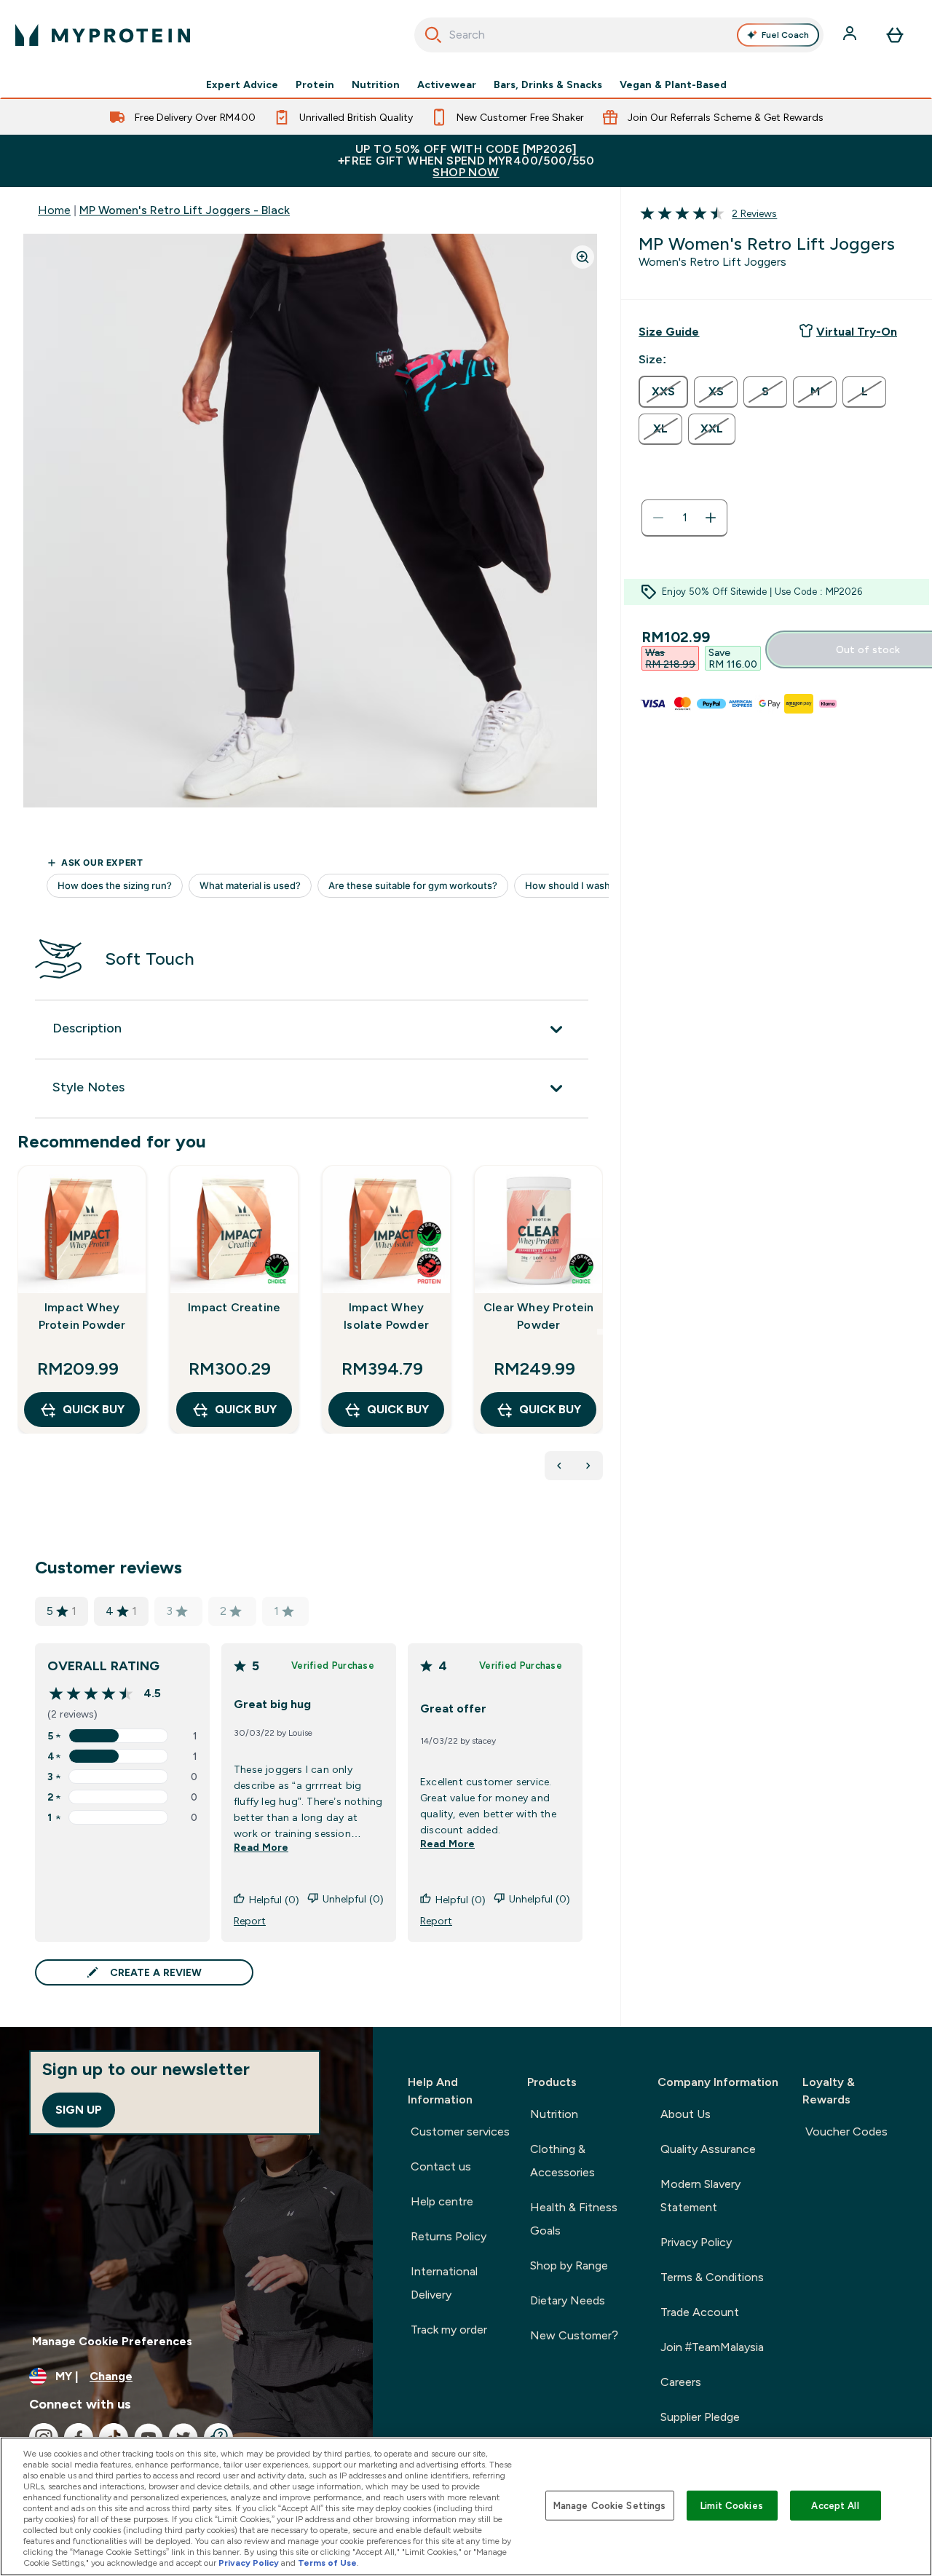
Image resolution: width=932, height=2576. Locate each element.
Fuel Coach (785, 35)
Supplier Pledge (700, 2417)
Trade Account (700, 2312)
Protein (315, 84)
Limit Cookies (732, 2505)
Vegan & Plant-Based (673, 84)
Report (250, 1921)
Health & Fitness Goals (574, 2219)
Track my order (449, 2330)
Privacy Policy (696, 2242)
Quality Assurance (708, 2149)
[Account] (851, 35)
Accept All (835, 2505)
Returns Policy (449, 2236)
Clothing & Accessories (562, 2161)
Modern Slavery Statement (700, 2196)
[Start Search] (433, 35)
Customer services (460, 2131)
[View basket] (895, 35)
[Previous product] (559, 1466)
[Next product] (588, 1466)
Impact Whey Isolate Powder (386, 1316)
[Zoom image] (582, 257)
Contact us (441, 2166)
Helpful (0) (274, 1900)
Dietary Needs (568, 2300)
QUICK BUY (94, 1409)
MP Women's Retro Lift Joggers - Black (185, 210)
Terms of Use (327, 2563)
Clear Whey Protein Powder (539, 1316)
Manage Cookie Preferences (112, 2341)
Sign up (79, 2110)
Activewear (447, 84)
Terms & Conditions (712, 2277)
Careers (681, 2382)
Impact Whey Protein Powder (82, 1316)
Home (54, 210)
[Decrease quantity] (658, 518)
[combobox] (619, 35)
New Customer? (574, 2335)
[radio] (663, 392)
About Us (686, 2114)
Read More (261, 1847)
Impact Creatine (234, 1307)
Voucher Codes (846, 2131)
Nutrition (376, 84)
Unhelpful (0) (353, 1899)
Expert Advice (242, 84)
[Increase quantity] (711, 518)
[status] (684, 518)
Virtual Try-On (857, 332)
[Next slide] (600, 1332)
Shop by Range (569, 2265)
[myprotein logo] (103, 35)
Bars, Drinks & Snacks (548, 84)
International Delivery (444, 2283)
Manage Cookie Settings (610, 2505)
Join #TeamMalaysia (712, 2347)
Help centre (442, 2201)
